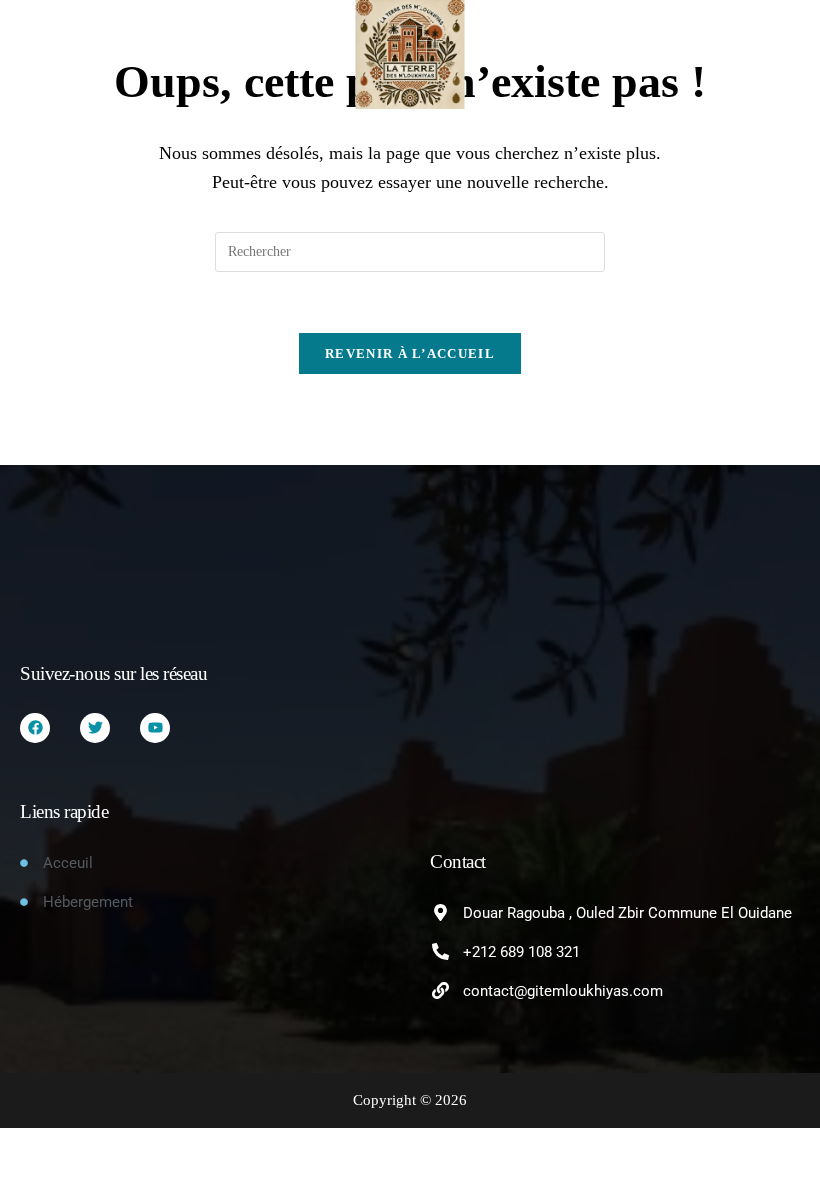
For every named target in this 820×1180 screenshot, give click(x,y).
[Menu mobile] (50, 37)
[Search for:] (75, 37)
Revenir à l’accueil (410, 353)
